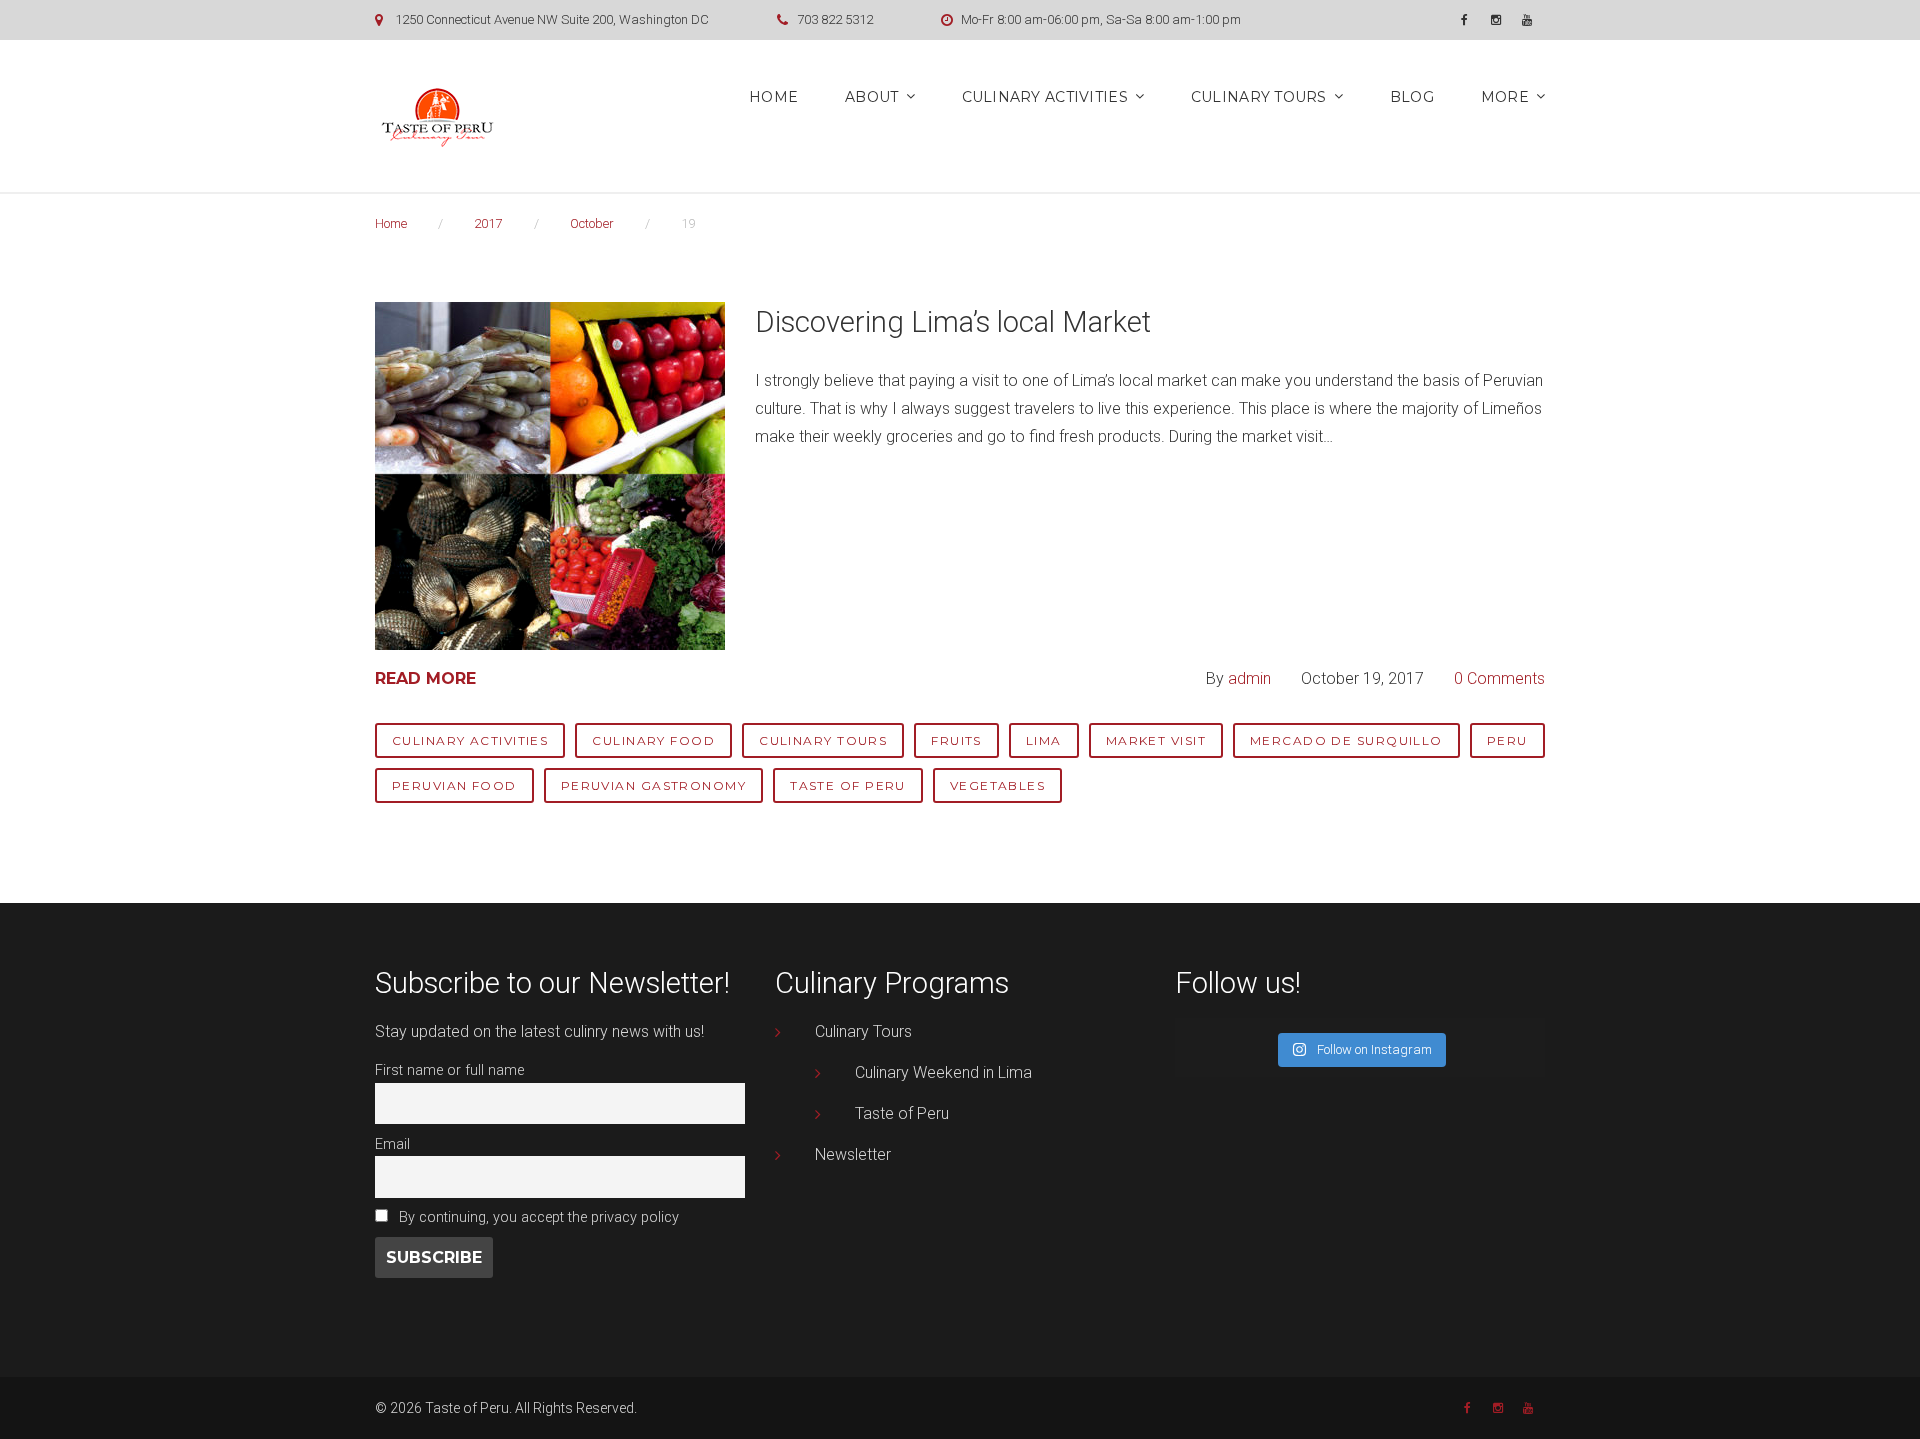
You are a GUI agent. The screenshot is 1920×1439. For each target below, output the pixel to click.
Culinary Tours (1259, 97)
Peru (1507, 740)
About (871, 97)
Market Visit (1156, 740)
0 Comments (1499, 678)
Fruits (956, 740)
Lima (1044, 740)
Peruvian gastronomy (653, 785)
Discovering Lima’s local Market (953, 322)
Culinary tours (823, 740)
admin (1249, 678)
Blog (1412, 97)
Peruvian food (454, 785)
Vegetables (997, 785)
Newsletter (853, 1154)
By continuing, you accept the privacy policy (537, 1217)
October (592, 223)
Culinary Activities (1045, 97)
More (1505, 97)
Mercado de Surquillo (1346, 740)
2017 (488, 223)
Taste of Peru (848, 785)
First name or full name (449, 1070)
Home (773, 97)
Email (392, 1144)
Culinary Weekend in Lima (943, 1072)
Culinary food (653, 740)
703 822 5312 (835, 19)
